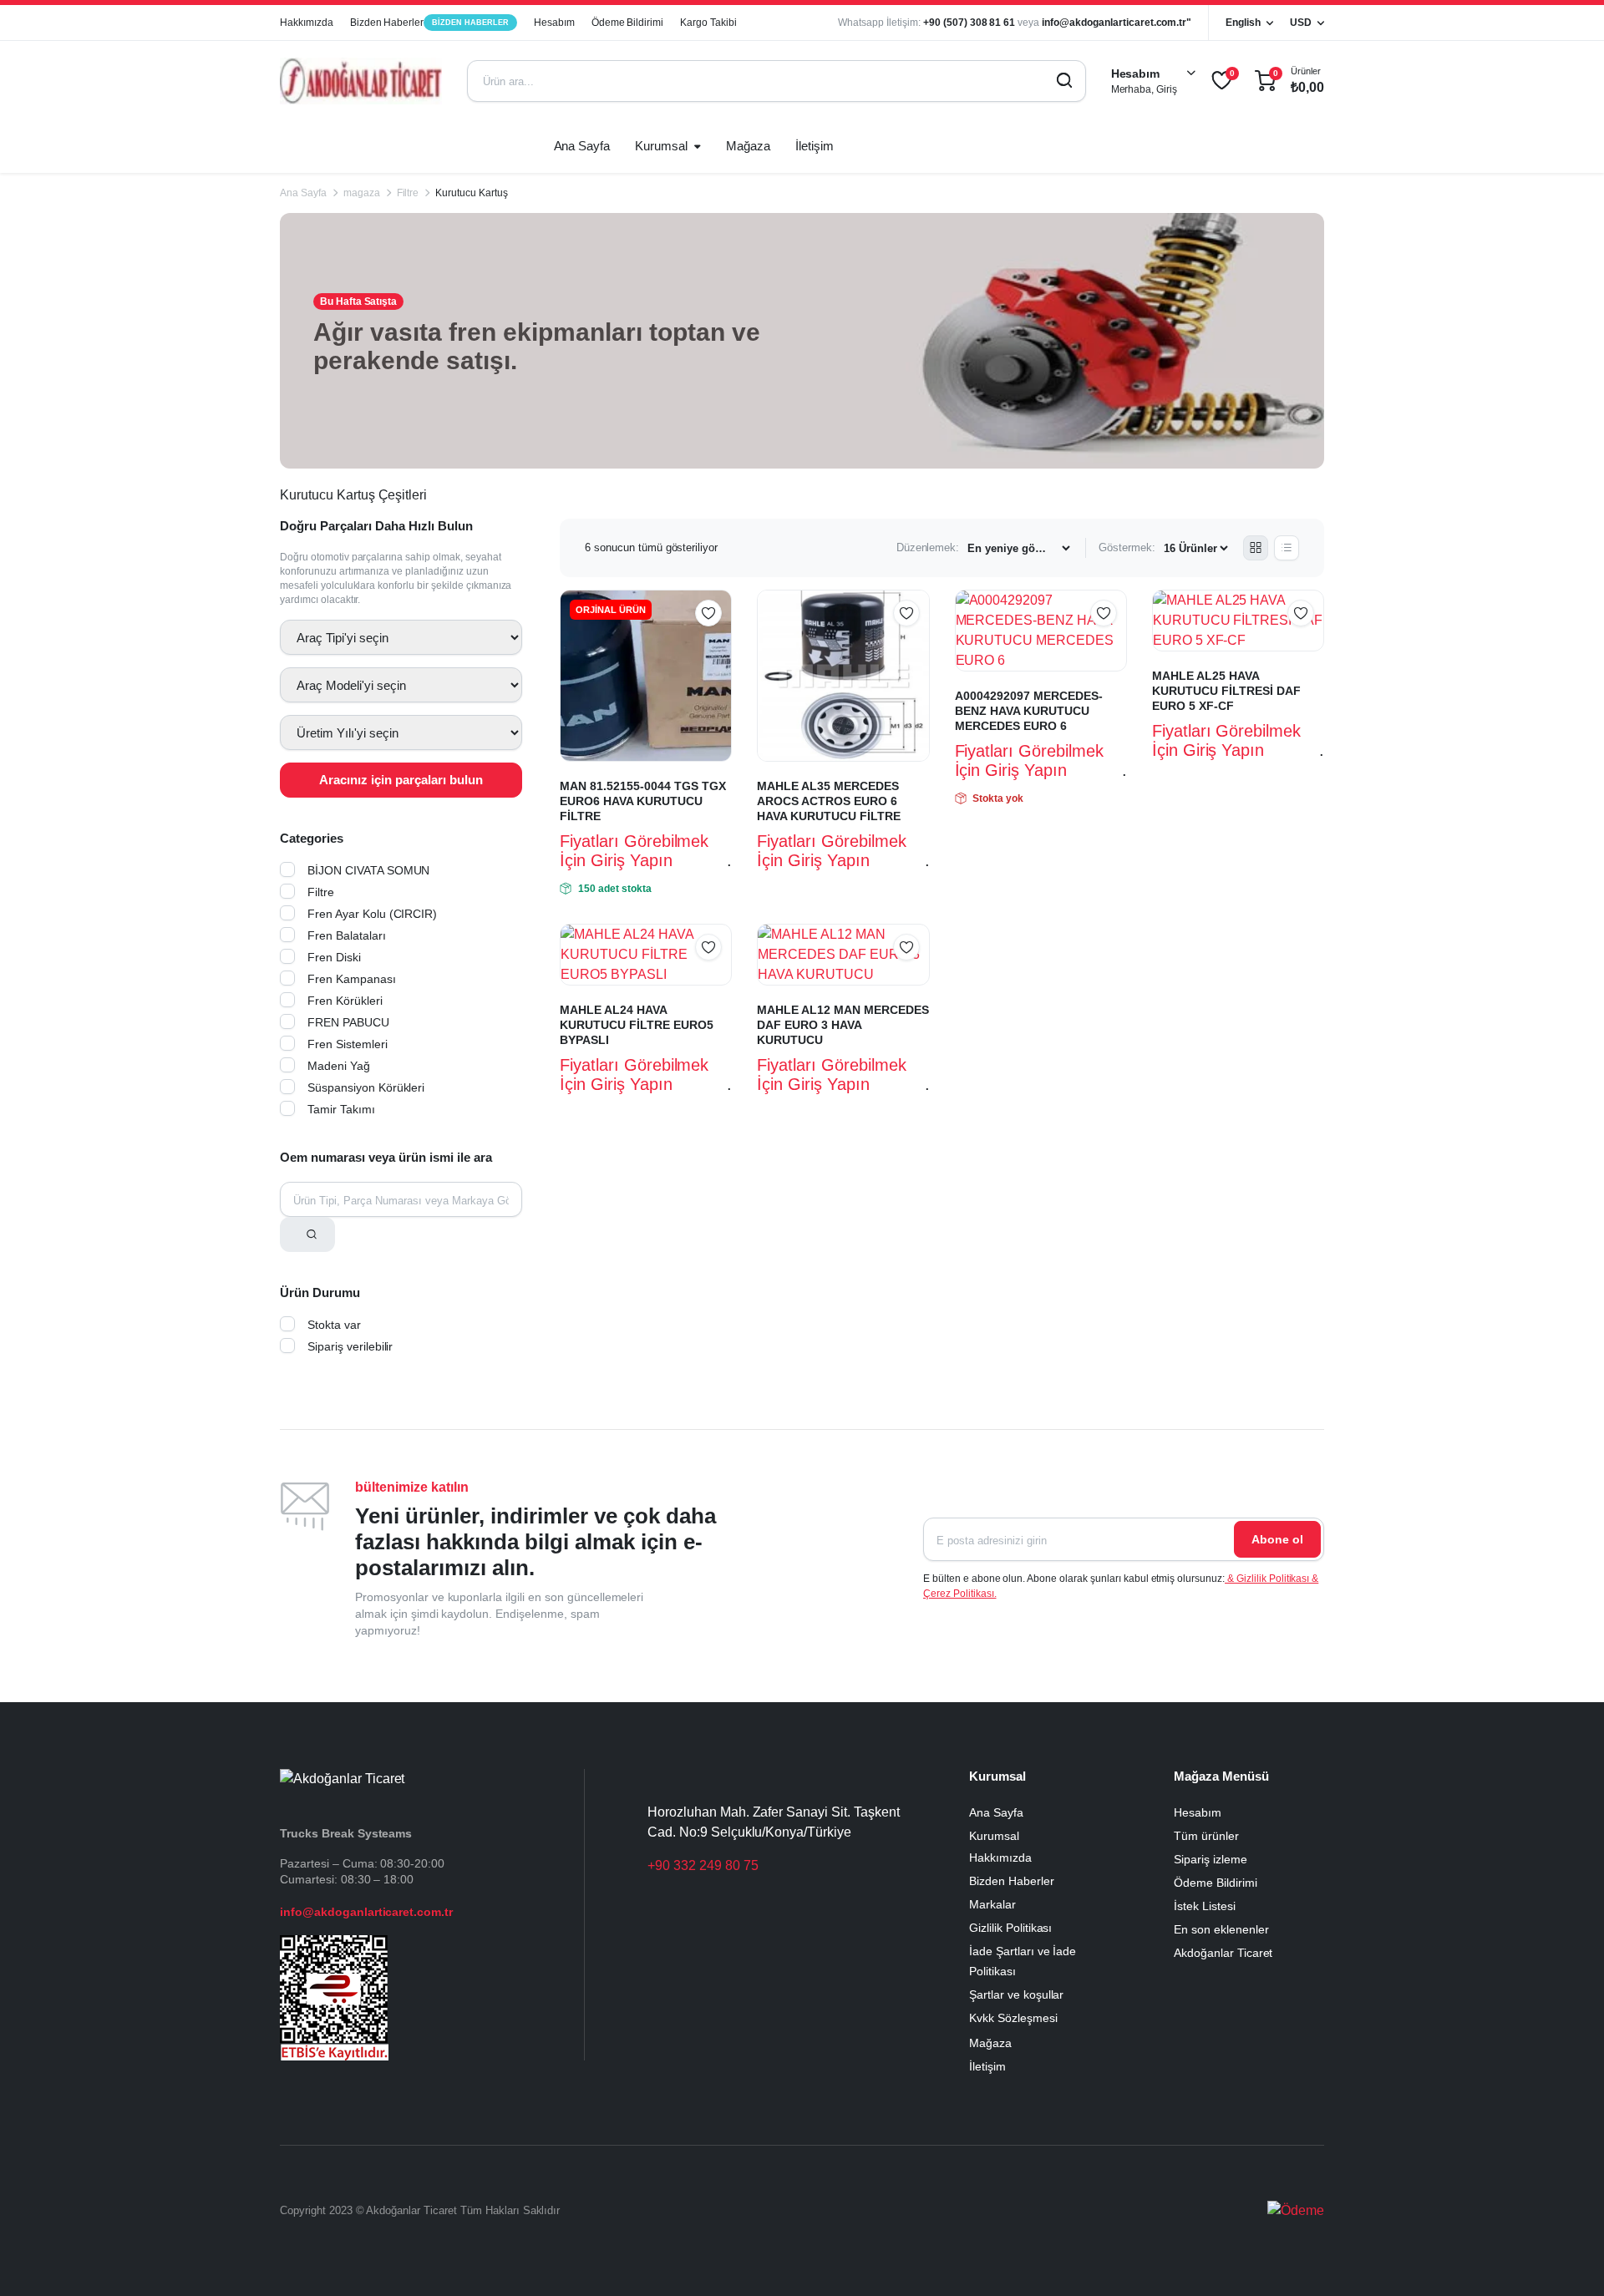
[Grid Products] (1256, 548)
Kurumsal (661, 146)
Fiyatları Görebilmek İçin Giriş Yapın (634, 851)
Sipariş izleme (1211, 1859)
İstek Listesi (1205, 1906)
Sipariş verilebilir (350, 1346)
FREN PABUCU (348, 1022)
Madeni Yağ (339, 1066)
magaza (362, 193)
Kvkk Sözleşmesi (1013, 2018)
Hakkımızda (307, 23)
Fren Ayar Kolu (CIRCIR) (372, 914)
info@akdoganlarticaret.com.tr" (1117, 23)
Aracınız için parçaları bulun (401, 780)
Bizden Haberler (429, 23)
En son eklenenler (1221, 1929)
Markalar (992, 1904)
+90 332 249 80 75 (703, 1865)
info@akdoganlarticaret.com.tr (366, 1912)
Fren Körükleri (345, 1001)
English (1243, 23)
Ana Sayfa (582, 146)
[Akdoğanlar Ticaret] (361, 81)
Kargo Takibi (708, 23)
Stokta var (334, 1325)
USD (1301, 23)
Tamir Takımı (341, 1109)
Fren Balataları (347, 935)
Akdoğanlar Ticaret (1223, 1953)
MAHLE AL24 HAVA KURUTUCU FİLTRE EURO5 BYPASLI (637, 1025)
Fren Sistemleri (348, 1044)
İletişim (815, 146)
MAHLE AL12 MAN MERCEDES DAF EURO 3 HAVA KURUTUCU (843, 1025)
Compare (717, 646)
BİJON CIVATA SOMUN (368, 870)
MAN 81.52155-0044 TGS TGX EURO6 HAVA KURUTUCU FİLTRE (643, 801)
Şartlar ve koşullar (1016, 1994)
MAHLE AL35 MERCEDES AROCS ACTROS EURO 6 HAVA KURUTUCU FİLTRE (829, 801)
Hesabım (554, 23)
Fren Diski (334, 957)
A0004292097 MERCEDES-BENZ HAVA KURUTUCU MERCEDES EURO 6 (1029, 711)
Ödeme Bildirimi (628, 23)
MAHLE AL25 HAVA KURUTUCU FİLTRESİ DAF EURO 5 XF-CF (1226, 691)
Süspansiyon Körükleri (366, 1087)
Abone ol (1277, 1539)
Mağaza (748, 146)
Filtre (408, 193)
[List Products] (1287, 548)
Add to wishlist (708, 613)
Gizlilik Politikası (1010, 1928)
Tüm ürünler (1206, 1836)
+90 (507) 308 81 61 (969, 23)
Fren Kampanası (352, 979)
